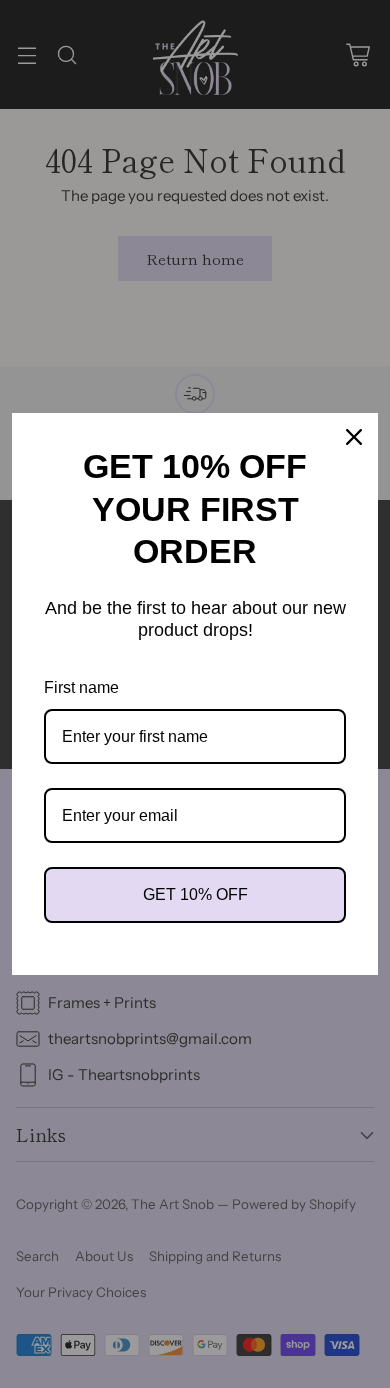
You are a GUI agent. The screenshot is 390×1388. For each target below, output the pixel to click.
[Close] (354, 437)
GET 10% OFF (195, 894)
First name (81, 687)
